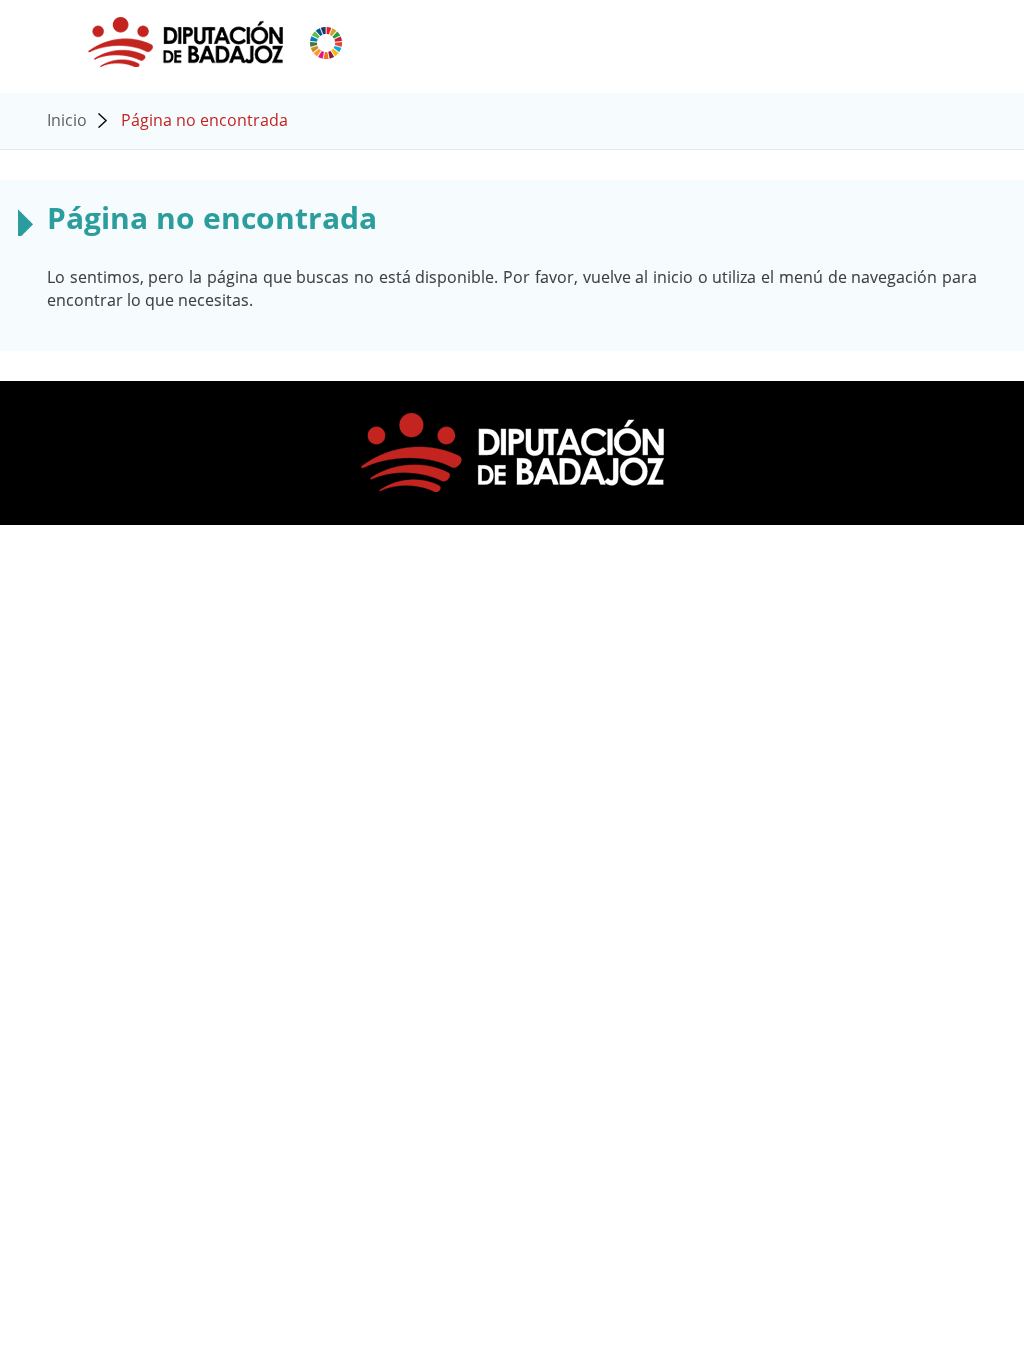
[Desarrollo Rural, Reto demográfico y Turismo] (188, 41)
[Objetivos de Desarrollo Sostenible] (326, 41)
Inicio (67, 120)
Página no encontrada (204, 120)
